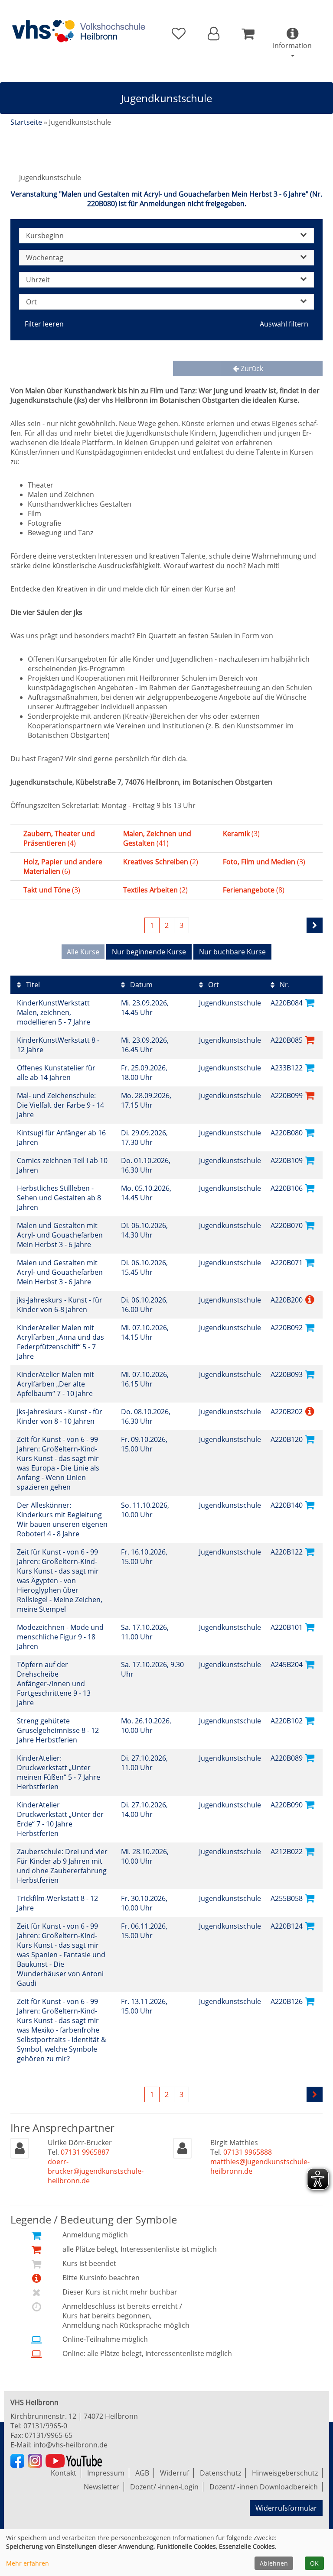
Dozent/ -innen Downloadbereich (264, 2487)
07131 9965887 (85, 2152)
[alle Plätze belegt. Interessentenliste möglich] (310, 1039)
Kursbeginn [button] (45, 236)
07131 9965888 (248, 2152)
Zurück (251, 368)
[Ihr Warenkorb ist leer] (248, 34)
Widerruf (175, 2473)
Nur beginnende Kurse (149, 952)
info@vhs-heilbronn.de (70, 2445)
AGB (142, 2473)
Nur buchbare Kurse (232, 952)
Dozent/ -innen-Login (164, 2487)
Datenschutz (220, 2473)
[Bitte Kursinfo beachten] (310, 1299)
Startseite (26, 122)
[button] (214, 34)
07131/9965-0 (45, 2426)
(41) (157, 838)
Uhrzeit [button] (38, 280)
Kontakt (64, 2473)
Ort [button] (31, 302)
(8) (254, 890)
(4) (59, 838)
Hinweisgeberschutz (285, 2473)
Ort (213, 985)
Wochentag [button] (45, 258)
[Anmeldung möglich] (310, 1002)
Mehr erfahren (28, 2563)
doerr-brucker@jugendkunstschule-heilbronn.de (96, 2171)
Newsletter (101, 2487)
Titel (32, 985)
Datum (140, 985)
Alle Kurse (83, 952)
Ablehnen (274, 2563)
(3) (241, 834)
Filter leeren (44, 324)
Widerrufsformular (286, 2508)
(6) (63, 866)
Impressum (106, 2473)
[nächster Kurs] (315, 925)
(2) (161, 862)
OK (314, 2563)
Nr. (284, 985)
